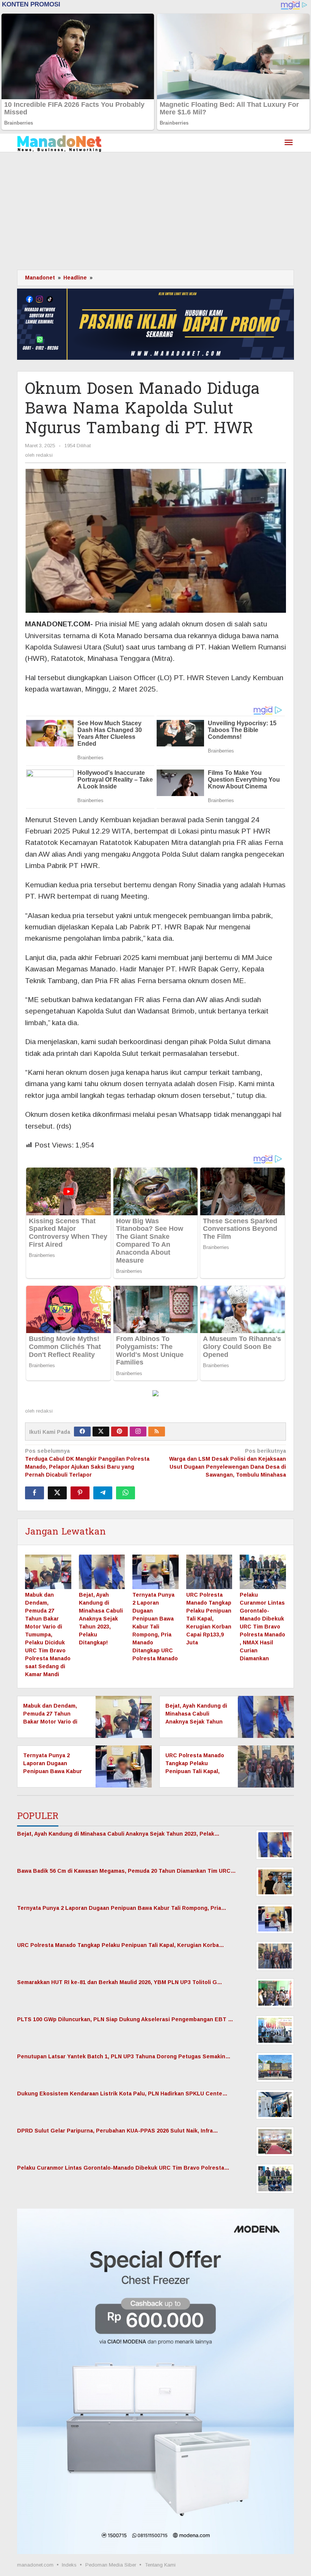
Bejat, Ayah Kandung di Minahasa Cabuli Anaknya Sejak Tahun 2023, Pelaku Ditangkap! (101, 1619)
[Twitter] (101, 1432)
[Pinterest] (119, 1432)
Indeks (69, 2565)
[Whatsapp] (126, 1493)
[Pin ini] (80, 1493)
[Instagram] (138, 1432)
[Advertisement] (155, 209)
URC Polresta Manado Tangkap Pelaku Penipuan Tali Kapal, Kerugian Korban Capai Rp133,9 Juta (209, 1619)
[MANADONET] (59, 143)
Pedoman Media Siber (111, 2565)
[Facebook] (82, 1432)
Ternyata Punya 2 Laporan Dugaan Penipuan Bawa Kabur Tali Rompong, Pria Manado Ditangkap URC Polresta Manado (155, 1627)
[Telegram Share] (103, 1493)
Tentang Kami (160, 2565)
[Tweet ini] (57, 1493)
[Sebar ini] (35, 1493)
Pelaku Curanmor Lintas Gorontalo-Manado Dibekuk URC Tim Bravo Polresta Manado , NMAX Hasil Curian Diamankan (262, 1627)
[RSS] (157, 1432)
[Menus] (289, 143)
